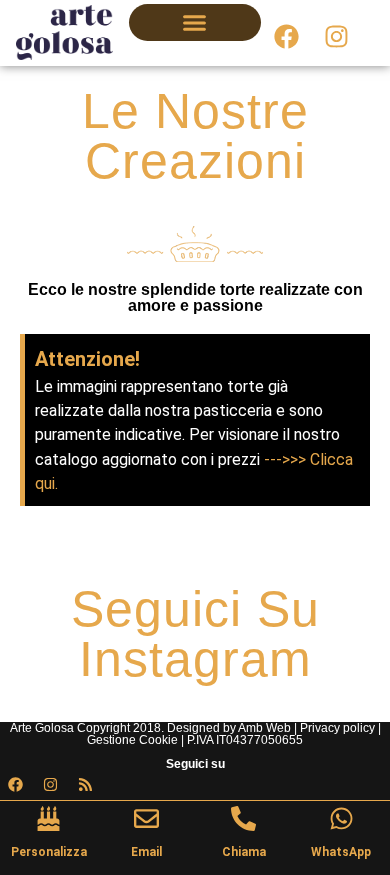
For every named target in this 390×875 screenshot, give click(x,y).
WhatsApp (341, 852)
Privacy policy (337, 728)
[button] (195, 23)
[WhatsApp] (341, 818)
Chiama (244, 852)
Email (146, 852)
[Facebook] (286, 37)
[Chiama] (243, 818)
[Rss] (85, 785)
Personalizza (49, 852)
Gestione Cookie (132, 740)
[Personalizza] (48, 818)
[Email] (146, 818)
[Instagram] (336, 37)
